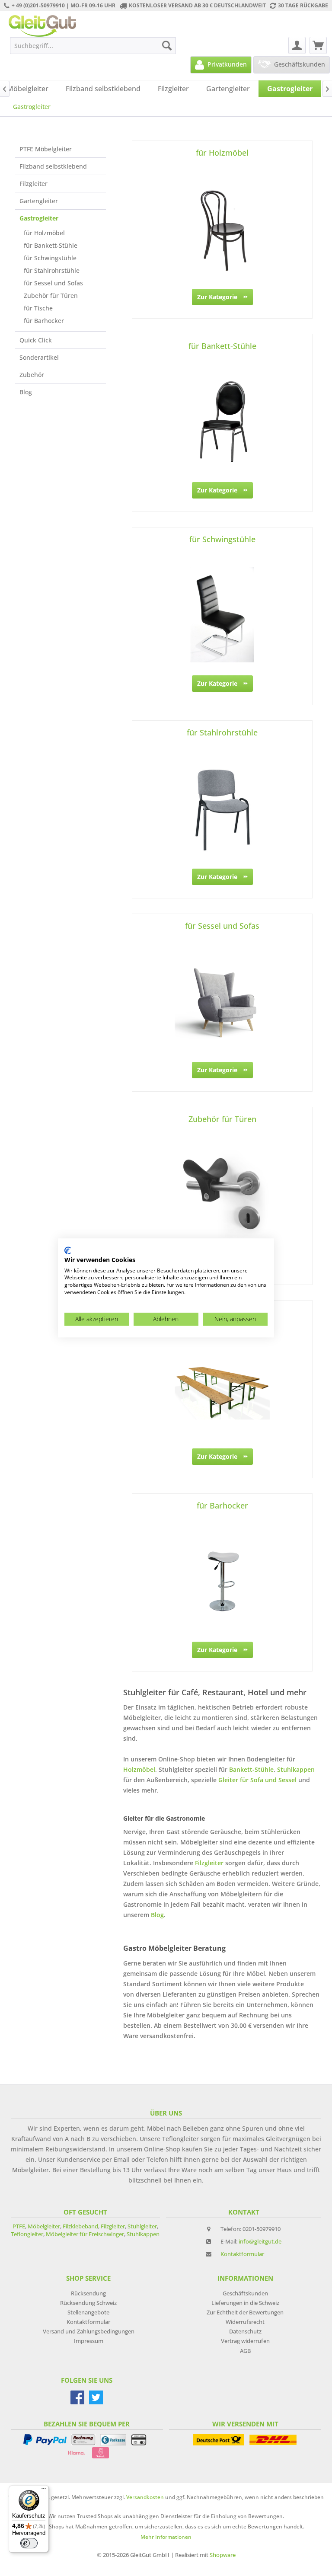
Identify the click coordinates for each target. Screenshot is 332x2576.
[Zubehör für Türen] (222, 1195)
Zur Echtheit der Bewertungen (245, 2312)
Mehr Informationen (166, 2537)
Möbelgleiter (44, 2226)
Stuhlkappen (296, 1769)
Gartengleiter (39, 201)
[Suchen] (167, 45)
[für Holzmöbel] (222, 228)
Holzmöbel (139, 1769)
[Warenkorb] (318, 45)
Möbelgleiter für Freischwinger (85, 2234)
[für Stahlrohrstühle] (222, 808)
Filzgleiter (34, 184)
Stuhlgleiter (142, 2226)
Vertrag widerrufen (245, 2341)
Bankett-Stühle (251, 1769)
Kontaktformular (242, 2254)
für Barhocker (44, 321)
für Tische (38, 308)
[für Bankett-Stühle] (222, 422)
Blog (26, 392)
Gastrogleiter (39, 218)
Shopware (223, 2555)
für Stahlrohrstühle (52, 270)
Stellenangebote (88, 2312)
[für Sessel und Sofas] (222, 1001)
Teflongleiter (27, 2234)
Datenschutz (245, 2331)
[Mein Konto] (297, 45)
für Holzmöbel (44, 233)
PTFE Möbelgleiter (46, 149)
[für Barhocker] (222, 1581)
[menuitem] (93, 45)
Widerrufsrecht (245, 2322)
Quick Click (36, 340)
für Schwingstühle (50, 258)
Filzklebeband (80, 2226)
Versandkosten (145, 2497)
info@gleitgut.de (260, 2241)
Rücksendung (88, 2293)
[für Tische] (222, 1388)
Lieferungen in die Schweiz (245, 2303)
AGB (245, 2351)
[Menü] (44, 2490)
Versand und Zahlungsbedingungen (89, 2331)
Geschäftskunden (245, 2293)
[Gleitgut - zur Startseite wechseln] (42, 26)
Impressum (89, 2341)
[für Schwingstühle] (222, 615)
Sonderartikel (39, 357)
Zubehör (32, 375)
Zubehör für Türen (51, 296)
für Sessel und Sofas (53, 283)
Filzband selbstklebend (53, 166)
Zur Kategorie (217, 297)
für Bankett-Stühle (51, 245)
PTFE (19, 2226)
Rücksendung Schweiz (88, 2303)
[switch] (29, 2543)
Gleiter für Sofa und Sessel (258, 1780)
